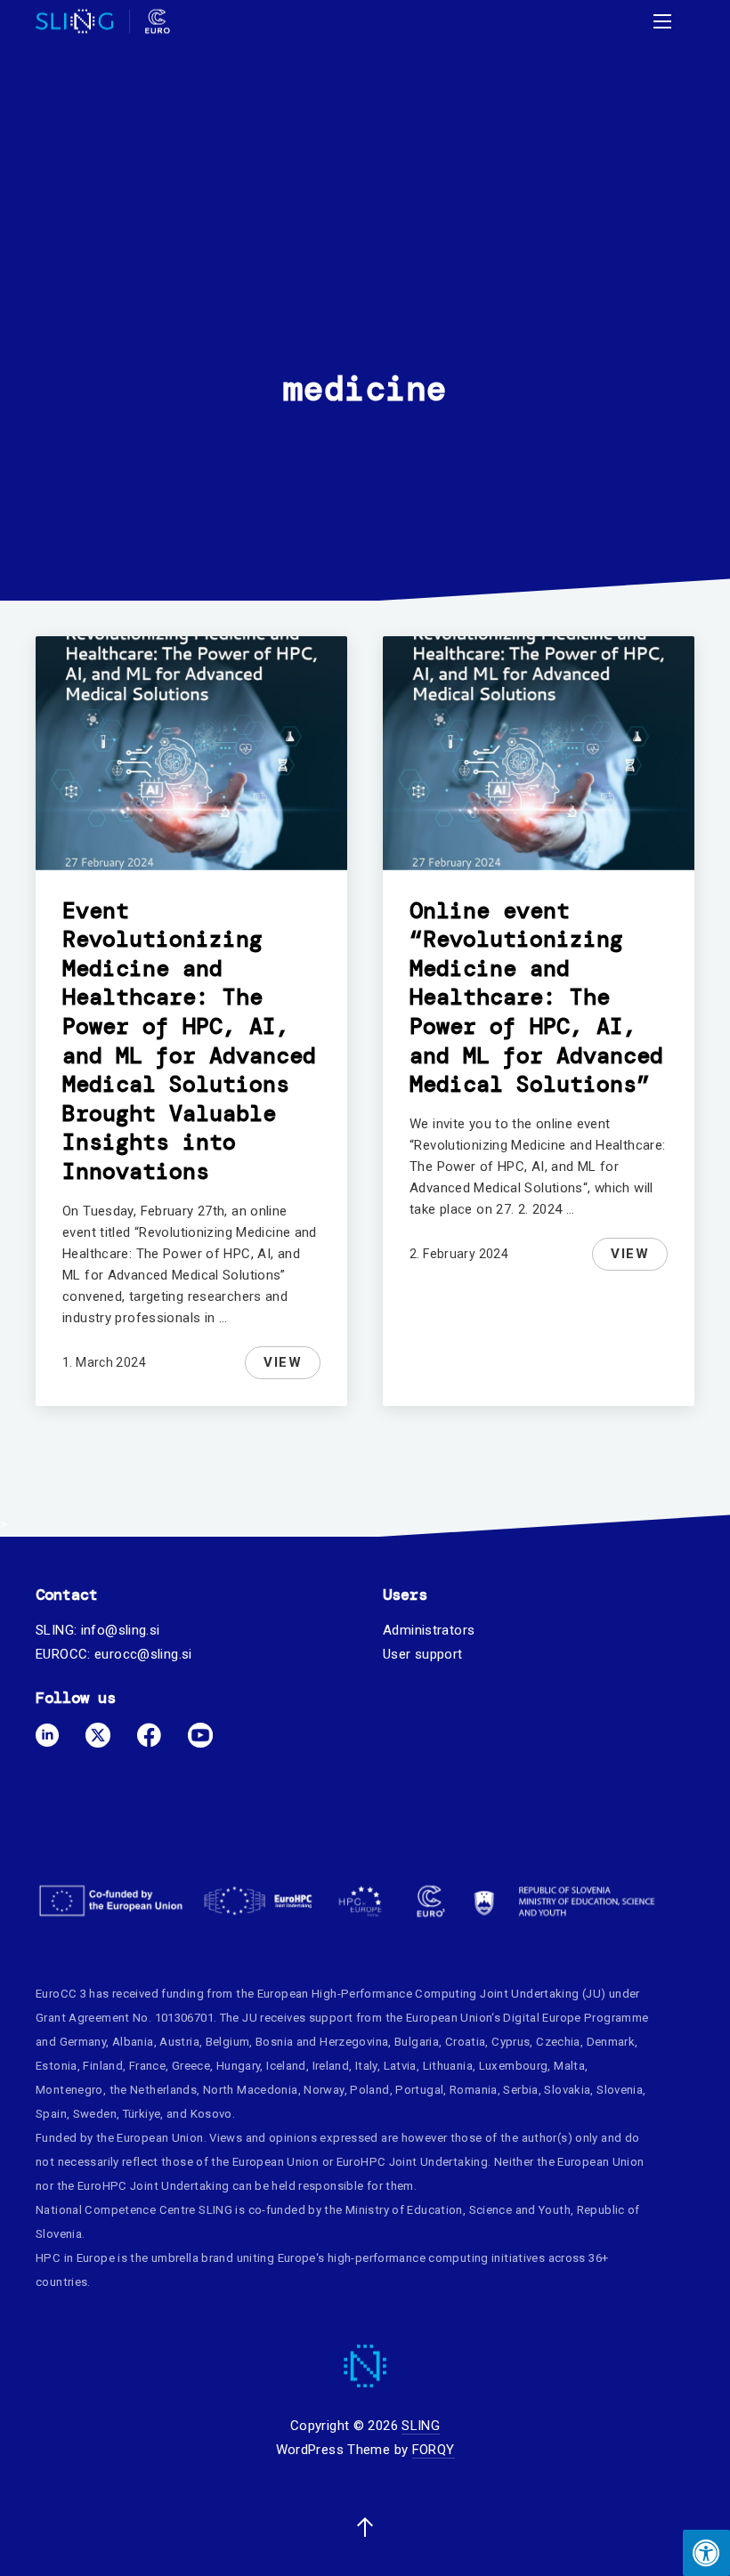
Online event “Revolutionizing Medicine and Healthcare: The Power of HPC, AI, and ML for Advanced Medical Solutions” (536, 998)
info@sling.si (121, 1630)
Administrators (429, 1630)
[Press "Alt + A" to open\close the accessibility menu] (706, 2553)
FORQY (434, 2450)
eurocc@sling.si (143, 1654)
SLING (421, 2426)
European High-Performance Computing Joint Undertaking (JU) (432, 1994)
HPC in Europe (75, 2258)
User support (423, 1654)
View (292, 1365)
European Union (449, 2018)
